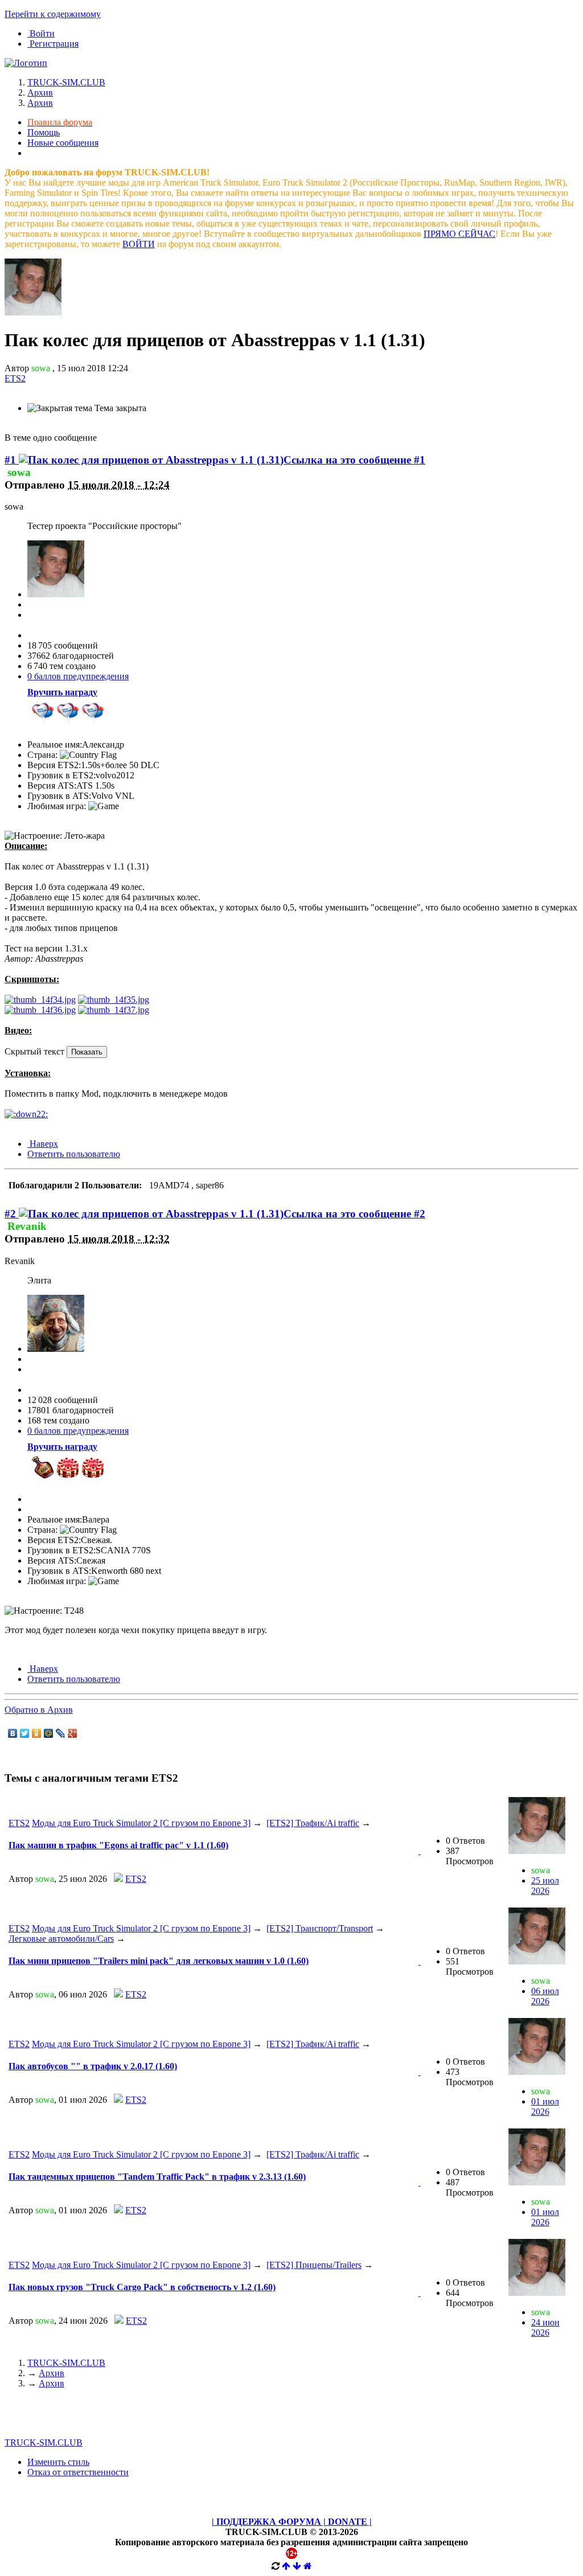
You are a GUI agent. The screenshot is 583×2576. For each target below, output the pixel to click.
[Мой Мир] (49, 1733)
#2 (12, 1214)
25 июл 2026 (545, 1886)
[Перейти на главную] (308, 2566)
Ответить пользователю (74, 1154)
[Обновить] (276, 2566)
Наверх (43, 1144)
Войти (41, 33)
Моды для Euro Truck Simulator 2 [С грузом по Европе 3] (141, 1823)
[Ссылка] (40, 1000)
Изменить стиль (58, 2462)
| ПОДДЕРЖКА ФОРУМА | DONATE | (292, 2522)
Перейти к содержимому (53, 14)
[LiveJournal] (61, 1733)
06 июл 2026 (545, 1996)
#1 (12, 460)
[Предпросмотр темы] (420, 1851)
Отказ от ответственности (78, 2472)
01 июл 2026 (545, 2107)
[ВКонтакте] (13, 1733)
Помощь (44, 132)
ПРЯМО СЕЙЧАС (459, 234)
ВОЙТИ (139, 244)
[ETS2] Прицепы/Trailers (314, 2265)
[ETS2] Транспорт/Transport (320, 1928)
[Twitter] (25, 1733)
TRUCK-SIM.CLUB (66, 2363)
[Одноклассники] (37, 1733)
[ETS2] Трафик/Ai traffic (313, 1823)
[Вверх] (286, 2566)
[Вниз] (297, 2566)
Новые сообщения (63, 143)
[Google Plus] (73, 1733)
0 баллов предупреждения (78, 676)
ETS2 (19, 1823)
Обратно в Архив (39, 1710)
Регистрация (53, 44)
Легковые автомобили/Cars (61, 1939)
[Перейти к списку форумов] (26, 63)
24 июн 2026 (545, 2327)
